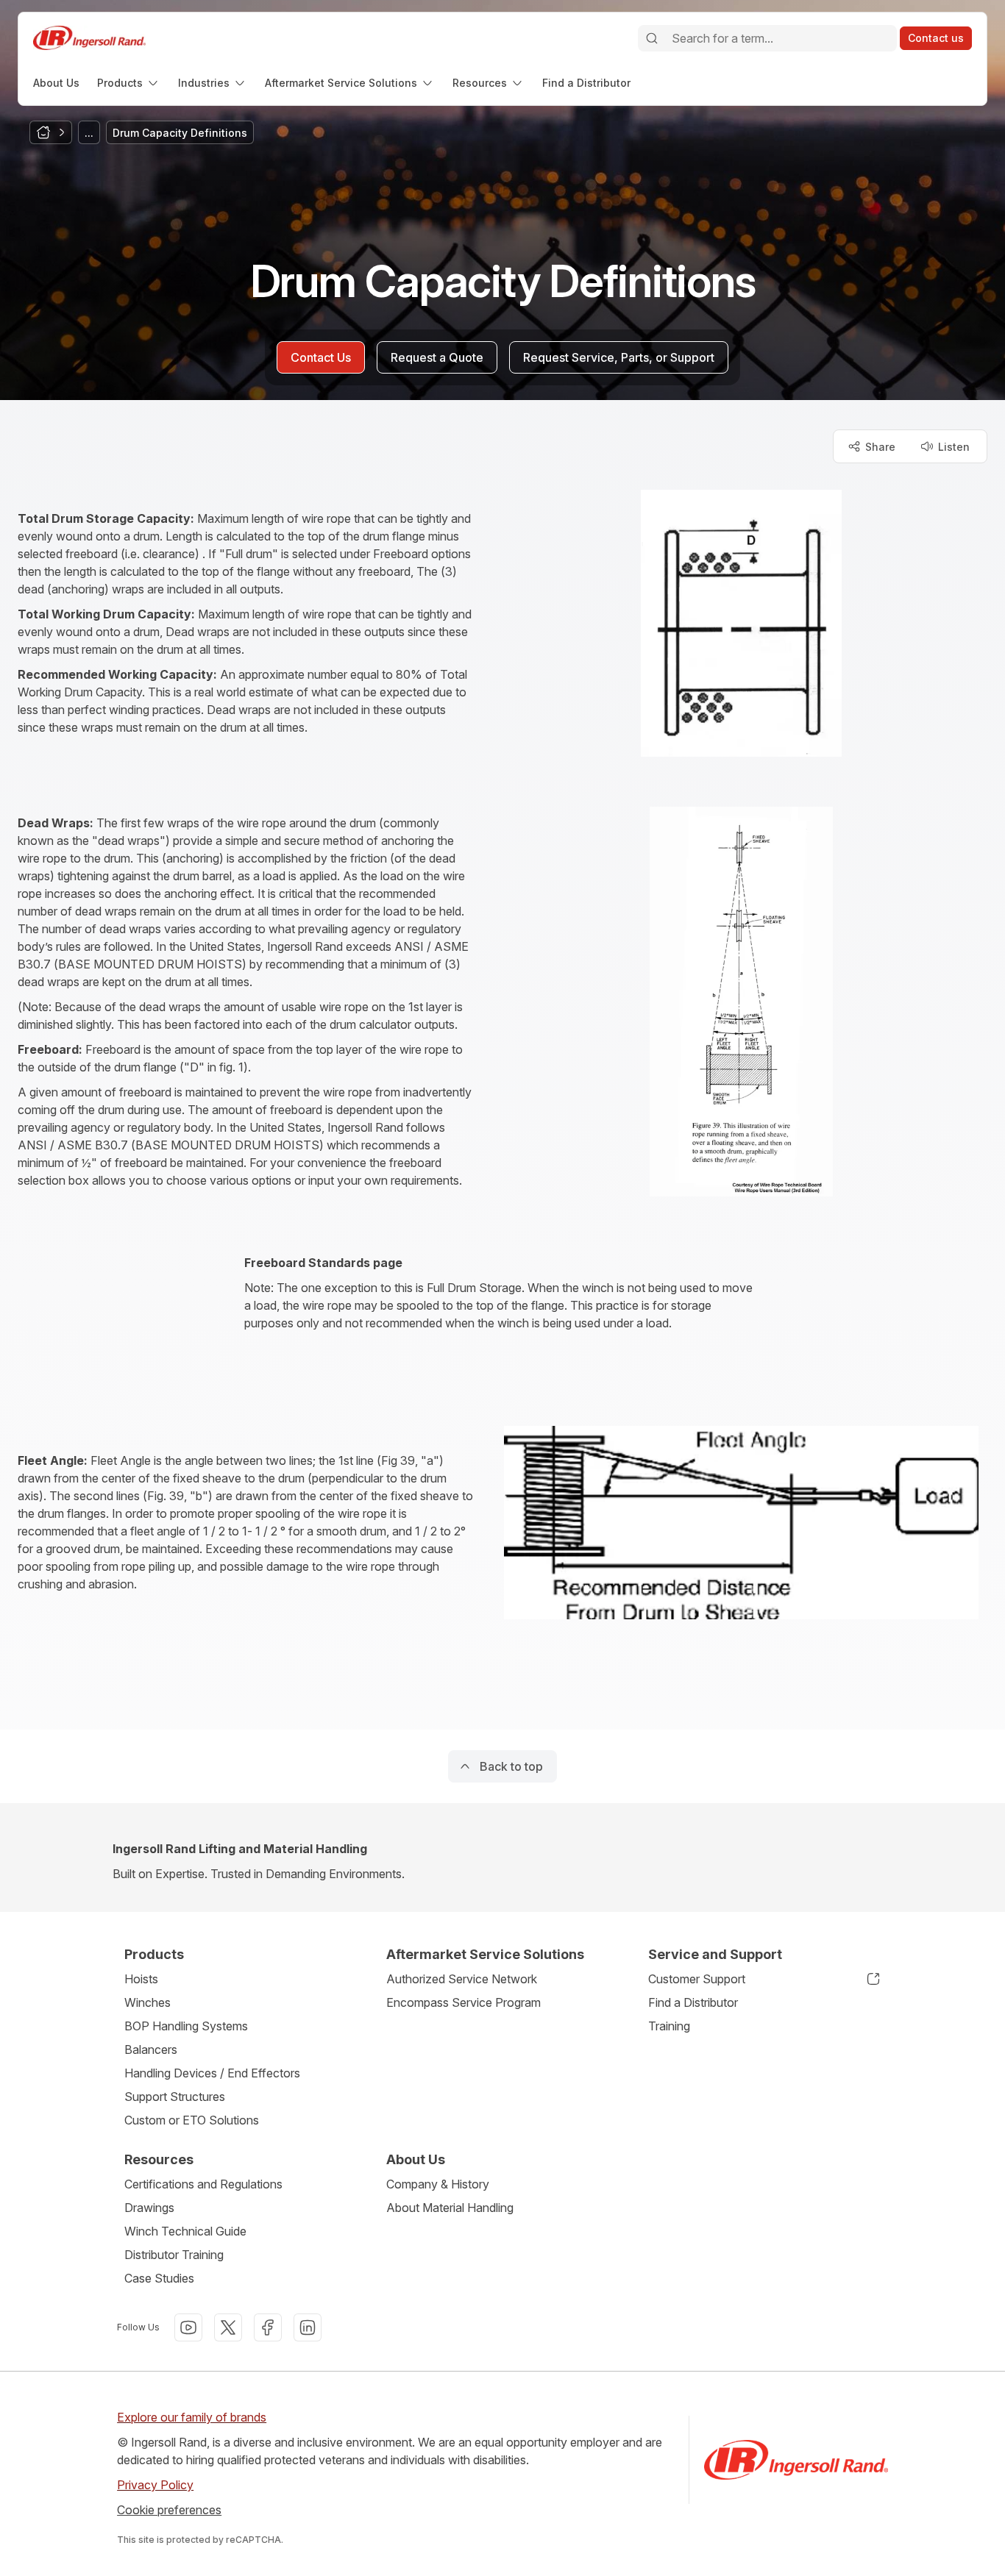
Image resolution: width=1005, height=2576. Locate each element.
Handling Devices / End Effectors (212, 2073)
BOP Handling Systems (186, 2026)
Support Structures (175, 2097)
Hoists (141, 1979)
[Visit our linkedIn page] (308, 2327)
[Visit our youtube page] (188, 2327)
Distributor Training (174, 2255)
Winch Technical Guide (185, 2231)
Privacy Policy (155, 2485)
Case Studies (159, 2278)
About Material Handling (450, 2208)
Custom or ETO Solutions (192, 2120)
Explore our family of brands (192, 2417)
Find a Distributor (693, 2002)
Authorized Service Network (462, 1979)
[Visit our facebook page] (268, 2327)
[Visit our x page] (228, 2327)
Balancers (151, 2049)
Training (669, 2026)
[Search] (652, 38)
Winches (148, 2002)
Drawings (149, 2208)
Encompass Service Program (464, 2002)
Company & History (438, 2184)
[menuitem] (56, 83)
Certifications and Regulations (203, 2184)
